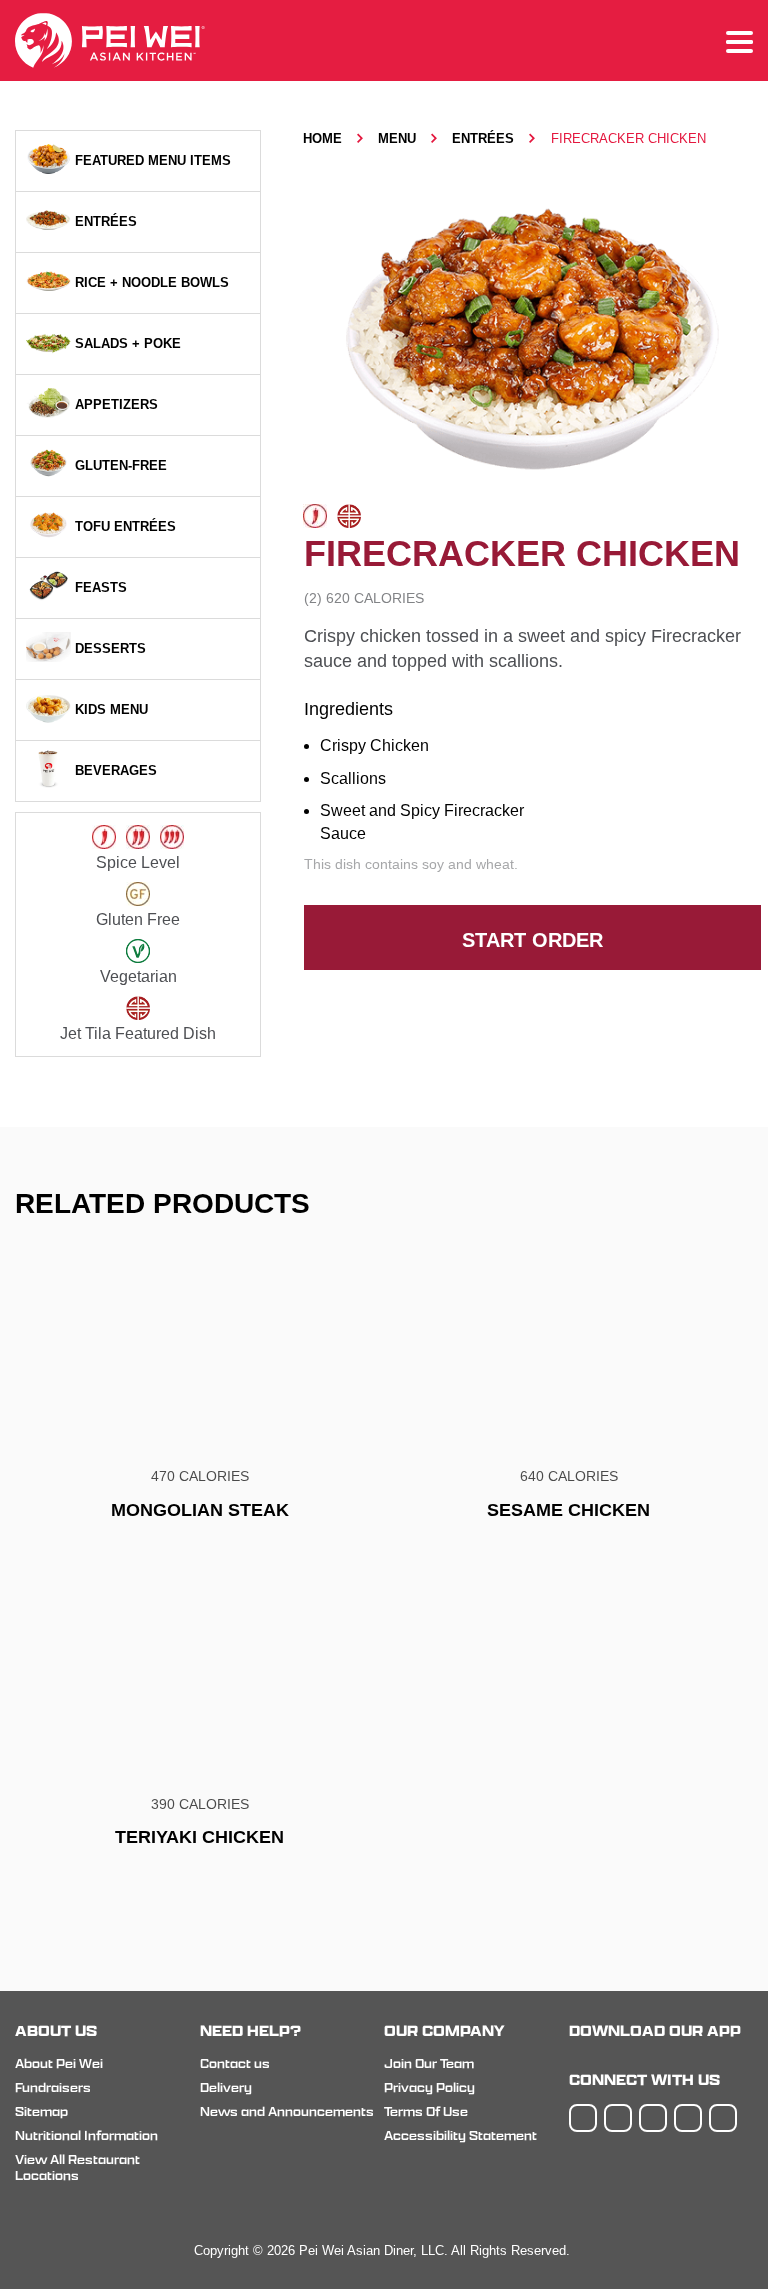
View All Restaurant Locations (77, 2167)
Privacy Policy (429, 2087)
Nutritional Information (86, 2135)
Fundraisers (53, 2087)
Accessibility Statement (460, 2135)
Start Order (532, 940)
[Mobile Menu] (739, 43)
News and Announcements (287, 2111)
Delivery (226, 2087)
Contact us (235, 2063)
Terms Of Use (426, 2111)
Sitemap (41, 2111)
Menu (397, 138)
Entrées (483, 138)
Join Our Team (429, 2063)
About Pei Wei (59, 2063)
